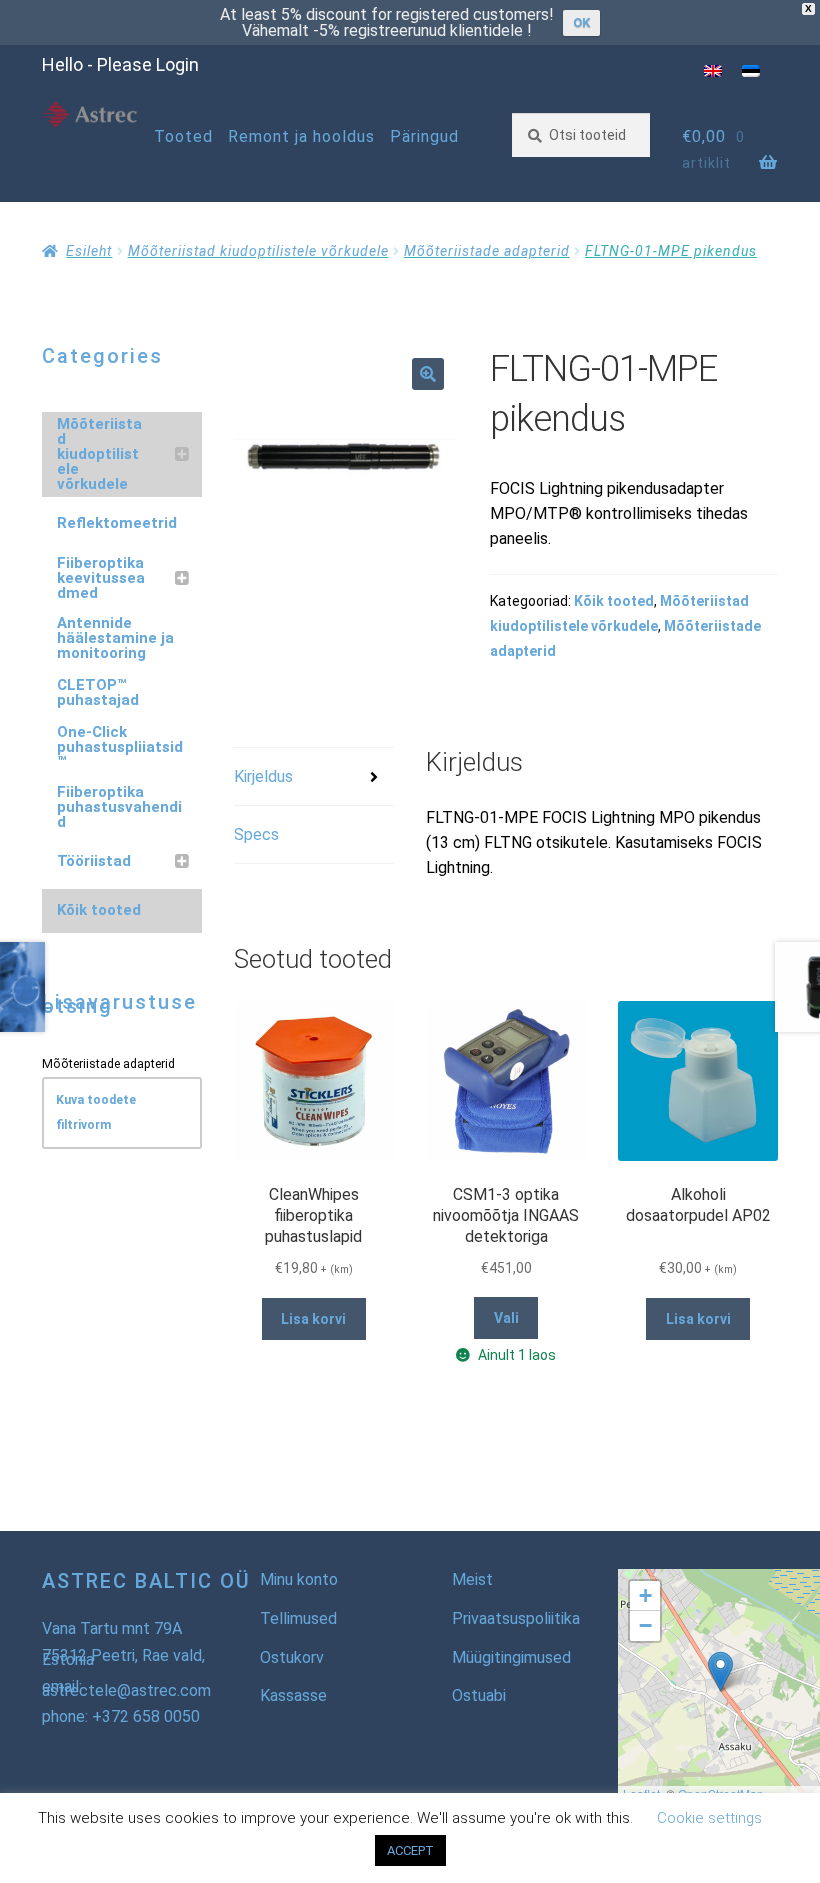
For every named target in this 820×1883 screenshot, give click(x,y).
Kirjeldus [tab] (263, 776)
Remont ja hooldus (301, 136)
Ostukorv (292, 1657)
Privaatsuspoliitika (516, 1618)
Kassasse (293, 1695)
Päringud (424, 136)
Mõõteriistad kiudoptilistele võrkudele (258, 251)
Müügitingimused (511, 1657)
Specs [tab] (256, 834)
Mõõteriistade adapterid (487, 251)
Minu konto (299, 1579)
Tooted (183, 136)
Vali (506, 1318)
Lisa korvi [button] (313, 1319)
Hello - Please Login (120, 64)
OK (581, 22)
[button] (428, 374)
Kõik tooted (614, 601)
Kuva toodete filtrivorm (96, 1112)
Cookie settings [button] (709, 1818)
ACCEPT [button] (410, 1850)
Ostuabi (479, 1695)
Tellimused (298, 1618)
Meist (472, 1579)
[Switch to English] (713, 70)
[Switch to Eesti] (751, 70)
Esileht (89, 251)
